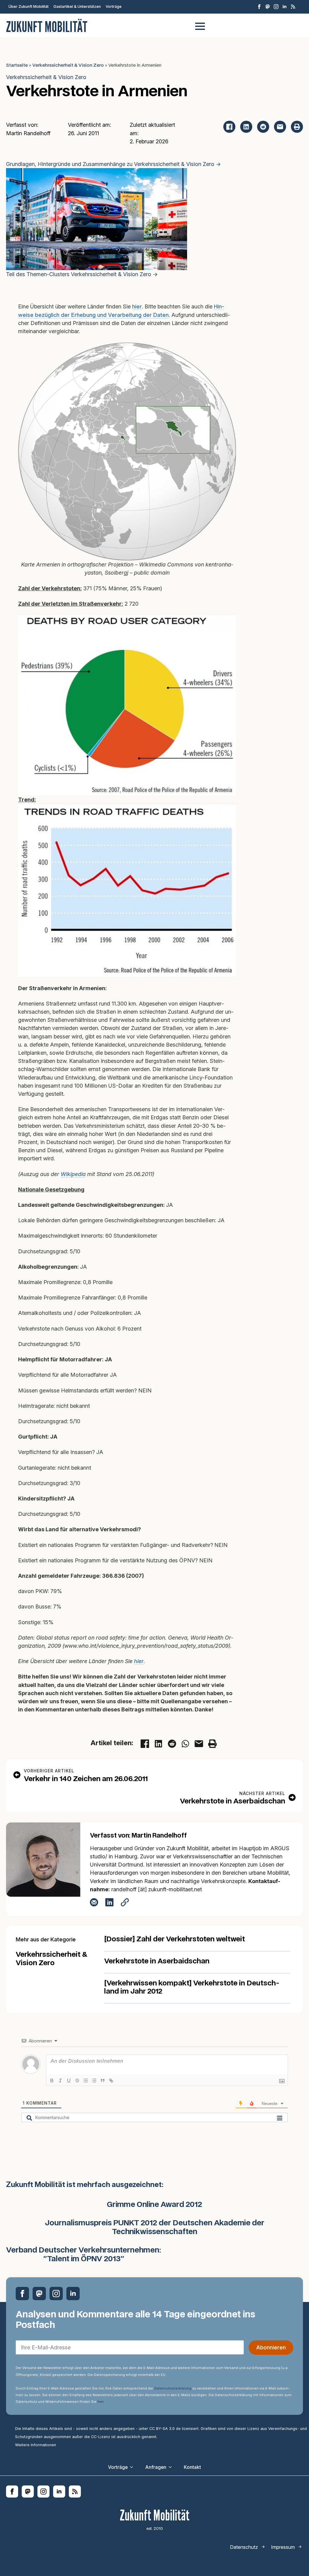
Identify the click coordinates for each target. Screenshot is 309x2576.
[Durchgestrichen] (77, 2080)
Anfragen (156, 2467)
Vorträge (114, 6)
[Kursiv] (60, 2080)
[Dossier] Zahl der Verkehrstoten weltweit (175, 1939)
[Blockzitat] (103, 2080)
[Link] (111, 2080)
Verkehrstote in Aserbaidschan (157, 1961)
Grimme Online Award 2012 (154, 2205)
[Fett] (52, 2080)
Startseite (17, 65)
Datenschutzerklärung (173, 2388)
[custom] (268, 7)
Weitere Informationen (36, 2445)
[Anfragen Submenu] (172, 2467)
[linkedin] (285, 7)
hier (137, 306)
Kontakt (192, 2467)
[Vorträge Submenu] (133, 2467)
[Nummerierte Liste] (86, 2080)
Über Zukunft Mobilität (29, 6)
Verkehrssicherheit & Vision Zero (68, 65)
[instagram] (276, 7)
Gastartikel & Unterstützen (77, 6)
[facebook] (259, 7)
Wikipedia (73, 1174)
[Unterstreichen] (69, 2080)
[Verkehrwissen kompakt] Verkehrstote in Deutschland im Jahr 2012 (192, 1988)
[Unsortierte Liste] (94, 2080)
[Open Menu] (200, 26)
